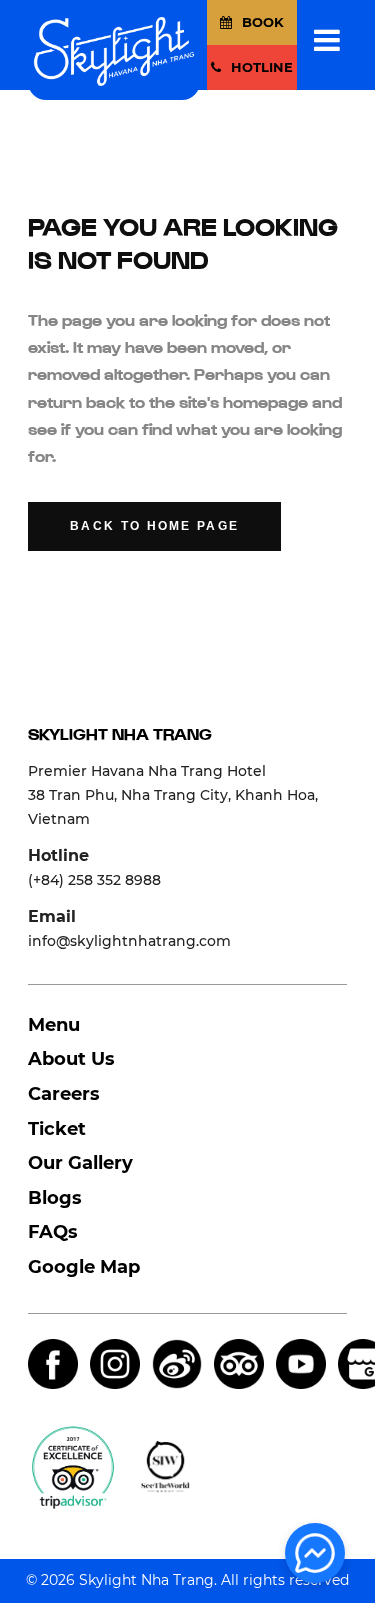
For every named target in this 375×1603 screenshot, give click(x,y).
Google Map (84, 1267)
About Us (71, 1059)
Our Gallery (80, 1163)
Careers (64, 1094)
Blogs (55, 1198)
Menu (54, 1025)
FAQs (53, 1232)
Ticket (57, 1129)
